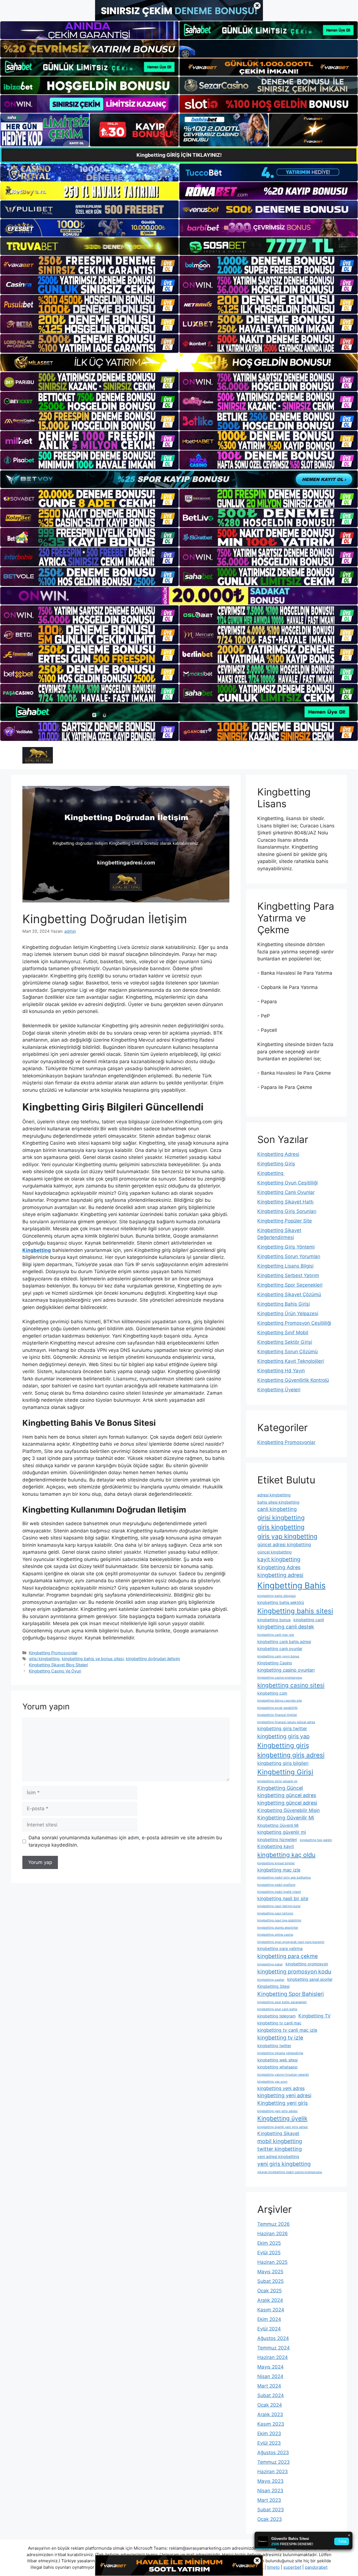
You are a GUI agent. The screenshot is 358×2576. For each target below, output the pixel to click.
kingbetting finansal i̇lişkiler (277, 1715)
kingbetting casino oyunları (286, 1670)
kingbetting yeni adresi (284, 2095)
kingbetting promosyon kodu (294, 1971)
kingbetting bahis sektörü (281, 1602)
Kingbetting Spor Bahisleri (291, 1994)
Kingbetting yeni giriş (282, 2103)
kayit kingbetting (279, 1559)
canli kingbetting (277, 1509)
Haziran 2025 (272, 2262)
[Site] (89, 265)
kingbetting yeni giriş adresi (277, 2111)
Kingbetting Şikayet (278, 2133)
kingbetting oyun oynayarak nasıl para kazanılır (291, 1942)
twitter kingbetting (280, 2149)
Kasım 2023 (271, 2424)
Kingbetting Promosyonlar (53, 1653)
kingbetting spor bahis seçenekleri (282, 2002)
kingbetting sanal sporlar (310, 1979)
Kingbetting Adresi (278, 1154)
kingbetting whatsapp (277, 2067)
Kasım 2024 (271, 2310)
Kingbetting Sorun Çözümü (288, 1352)
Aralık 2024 (270, 2300)
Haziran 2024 (273, 2357)
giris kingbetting (281, 1527)
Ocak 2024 (270, 2405)
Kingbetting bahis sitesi (295, 1611)
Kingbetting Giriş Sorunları (287, 1211)
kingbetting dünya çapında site (280, 1701)
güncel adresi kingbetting (284, 1544)
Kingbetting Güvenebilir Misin (288, 1810)
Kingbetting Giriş (276, 1164)
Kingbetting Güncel (280, 1788)
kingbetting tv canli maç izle (287, 2030)
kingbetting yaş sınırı (272, 2082)
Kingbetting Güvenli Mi (278, 1825)
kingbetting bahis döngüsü (276, 1596)
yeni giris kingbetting (284, 2164)
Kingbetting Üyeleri (279, 1390)
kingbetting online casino (275, 1935)
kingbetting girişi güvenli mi (277, 1781)
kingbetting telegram (276, 2016)
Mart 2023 (269, 2500)
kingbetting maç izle (279, 1870)
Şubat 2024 (271, 2395)
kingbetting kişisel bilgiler (276, 1863)
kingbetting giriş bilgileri (283, 1763)
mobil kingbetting (280, 2141)
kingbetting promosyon (307, 1964)
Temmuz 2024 (274, 2348)
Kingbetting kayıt (276, 1846)
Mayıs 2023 (270, 2481)
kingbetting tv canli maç (279, 2023)
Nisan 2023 (270, 2491)
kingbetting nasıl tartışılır (275, 1913)
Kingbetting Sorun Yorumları (289, 1256)
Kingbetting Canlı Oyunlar (286, 1192)
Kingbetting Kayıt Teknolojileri (291, 1361)
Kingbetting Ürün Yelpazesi (288, 1313)
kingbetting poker (270, 1964)
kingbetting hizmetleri (277, 1839)
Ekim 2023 (269, 2433)
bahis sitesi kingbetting (278, 1502)
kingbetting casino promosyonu (280, 1678)
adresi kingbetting (274, 1495)
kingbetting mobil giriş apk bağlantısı (284, 1878)
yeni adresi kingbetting (278, 2156)
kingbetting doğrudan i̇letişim (153, 1659)
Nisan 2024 (270, 2376)
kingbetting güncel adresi (287, 1803)
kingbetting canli (309, 1620)
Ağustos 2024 (273, 2338)
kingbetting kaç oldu (286, 1855)
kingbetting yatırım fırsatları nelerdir (283, 2075)
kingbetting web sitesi (277, 2060)
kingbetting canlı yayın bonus (278, 1656)
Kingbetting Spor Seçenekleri (290, 1285)
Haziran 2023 (273, 2472)
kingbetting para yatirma (280, 1948)
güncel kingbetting (275, 1552)
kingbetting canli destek (286, 1627)
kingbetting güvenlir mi (282, 1832)
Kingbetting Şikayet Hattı (285, 1202)
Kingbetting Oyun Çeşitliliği (288, 1183)
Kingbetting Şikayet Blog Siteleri (58, 1665)
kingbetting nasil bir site (283, 1898)
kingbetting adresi (280, 1575)
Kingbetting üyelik (282, 2118)
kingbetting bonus (274, 1620)
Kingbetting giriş (283, 1745)
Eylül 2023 (269, 2443)
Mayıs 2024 (270, 2367)
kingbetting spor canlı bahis (277, 2009)
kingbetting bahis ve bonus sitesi (93, 1659)
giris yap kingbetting (287, 1536)
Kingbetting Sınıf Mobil (283, 1333)
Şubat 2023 (271, 2510)
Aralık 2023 (270, 2414)
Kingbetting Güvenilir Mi (286, 1818)
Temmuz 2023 (274, 2462)
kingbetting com (272, 1693)
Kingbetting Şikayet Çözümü (289, 1294)
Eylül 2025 (269, 2253)
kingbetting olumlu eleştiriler (278, 1928)
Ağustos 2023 (273, 2453)
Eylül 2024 (269, 2329)
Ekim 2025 (269, 2243)
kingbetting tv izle (280, 2038)
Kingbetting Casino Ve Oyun (55, 1671)
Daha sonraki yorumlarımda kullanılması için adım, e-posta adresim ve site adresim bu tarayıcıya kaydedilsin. (125, 1841)
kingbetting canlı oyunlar (280, 1649)
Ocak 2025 (269, 2291)
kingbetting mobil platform (276, 1885)
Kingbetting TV (315, 2016)
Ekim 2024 (269, 2319)
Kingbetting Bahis (291, 1586)
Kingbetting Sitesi (273, 1986)
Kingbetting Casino (275, 1663)
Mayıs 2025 (270, 2272)
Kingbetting (271, 1173)
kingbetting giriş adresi (291, 1755)
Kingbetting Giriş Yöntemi (286, 1247)
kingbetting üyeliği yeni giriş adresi (283, 2127)
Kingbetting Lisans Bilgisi (285, 1266)
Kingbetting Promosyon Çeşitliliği (294, 1323)
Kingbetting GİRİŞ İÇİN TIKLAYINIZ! (179, 155)
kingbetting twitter (274, 2046)
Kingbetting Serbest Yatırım (288, 1275)
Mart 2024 (269, 2386)
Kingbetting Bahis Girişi (284, 1304)
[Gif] (179, 362)
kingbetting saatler (271, 1980)
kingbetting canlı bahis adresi (284, 1642)
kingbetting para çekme (288, 1956)
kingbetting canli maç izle (276, 1635)
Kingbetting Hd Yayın (281, 1371)
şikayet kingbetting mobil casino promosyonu (290, 2172)
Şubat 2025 (270, 2281)
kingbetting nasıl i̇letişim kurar (279, 1906)
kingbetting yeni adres (281, 2088)
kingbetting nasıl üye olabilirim (279, 1920)
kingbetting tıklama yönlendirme (280, 2053)
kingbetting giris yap (283, 1736)
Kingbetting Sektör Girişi (285, 1342)
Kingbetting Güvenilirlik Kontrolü (293, 1380)
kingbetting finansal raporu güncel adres (286, 1722)
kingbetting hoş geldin (316, 1840)
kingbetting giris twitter (282, 1728)
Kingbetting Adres (279, 1567)
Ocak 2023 (270, 2519)
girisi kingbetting (44, 1659)
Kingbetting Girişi (285, 1772)
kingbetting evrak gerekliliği (277, 1708)
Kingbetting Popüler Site (285, 1221)
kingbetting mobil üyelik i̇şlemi (279, 1892)
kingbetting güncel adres (287, 1795)
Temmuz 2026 (274, 2224)
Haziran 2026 (273, 2234)
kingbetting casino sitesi (291, 1685)
